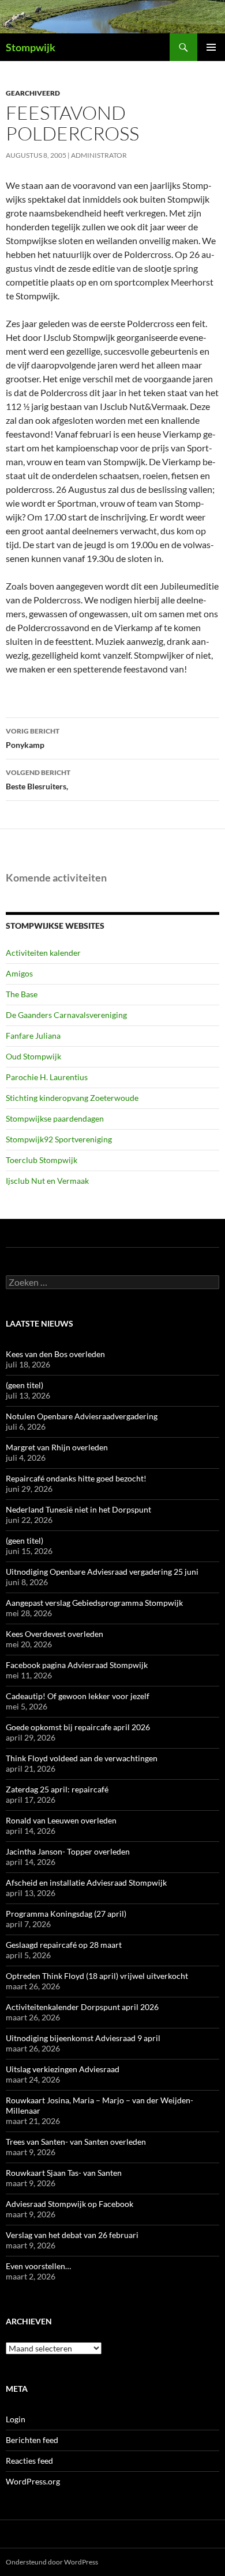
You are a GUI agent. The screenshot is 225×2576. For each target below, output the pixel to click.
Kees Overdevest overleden (55, 1634)
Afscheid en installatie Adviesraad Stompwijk (86, 1882)
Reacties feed (29, 2461)
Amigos (19, 973)
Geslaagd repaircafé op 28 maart (64, 1945)
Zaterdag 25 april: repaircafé (57, 1789)
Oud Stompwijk (33, 1056)
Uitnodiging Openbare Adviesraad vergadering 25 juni (102, 1572)
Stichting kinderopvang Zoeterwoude (72, 1098)
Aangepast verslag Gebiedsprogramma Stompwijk (94, 1603)
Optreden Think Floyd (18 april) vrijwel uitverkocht (97, 1976)
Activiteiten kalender (43, 953)
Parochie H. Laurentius (47, 1077)
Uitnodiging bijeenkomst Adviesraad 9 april (83, 2038)
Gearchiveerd (33, 93)
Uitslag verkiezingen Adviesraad (63, 2069)
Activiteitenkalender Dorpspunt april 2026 (82, 2007)
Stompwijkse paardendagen (55, 1118)
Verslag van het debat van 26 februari (72, 2235)
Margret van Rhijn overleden (57, 1447)
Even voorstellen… (38, 2266)
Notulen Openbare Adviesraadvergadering (82, 1416)
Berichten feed (32, 2440)
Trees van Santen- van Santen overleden (76, 2142)
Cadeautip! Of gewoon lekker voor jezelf (78, 1696)
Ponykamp (33, 738)
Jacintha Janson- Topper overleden (68, 1851)
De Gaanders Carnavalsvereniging (66, 1015)
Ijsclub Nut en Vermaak (47, 1181)
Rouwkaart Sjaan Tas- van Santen (64, 2173)
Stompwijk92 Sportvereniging (59, 1139)
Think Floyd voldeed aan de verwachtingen (82, 1758)
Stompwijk (31, 47)
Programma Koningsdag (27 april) (66, 1914)
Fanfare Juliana (33, 1036)
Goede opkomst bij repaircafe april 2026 (78, 1727)
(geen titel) (25, 1385)
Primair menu (211, 47)
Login (16, 2419)
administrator (99, 155)
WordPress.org (33, 2481)
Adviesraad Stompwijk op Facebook (70, 2204)
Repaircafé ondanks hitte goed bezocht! (76, 1478)
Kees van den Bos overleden (55, 1354)
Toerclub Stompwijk (42, 1160)
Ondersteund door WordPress (52, 2562)
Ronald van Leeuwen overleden (61, 1820)
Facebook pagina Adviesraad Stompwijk (77, 1665)
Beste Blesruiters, (38, 780)
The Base (22, 994)
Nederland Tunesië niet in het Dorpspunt (78, 1509)
